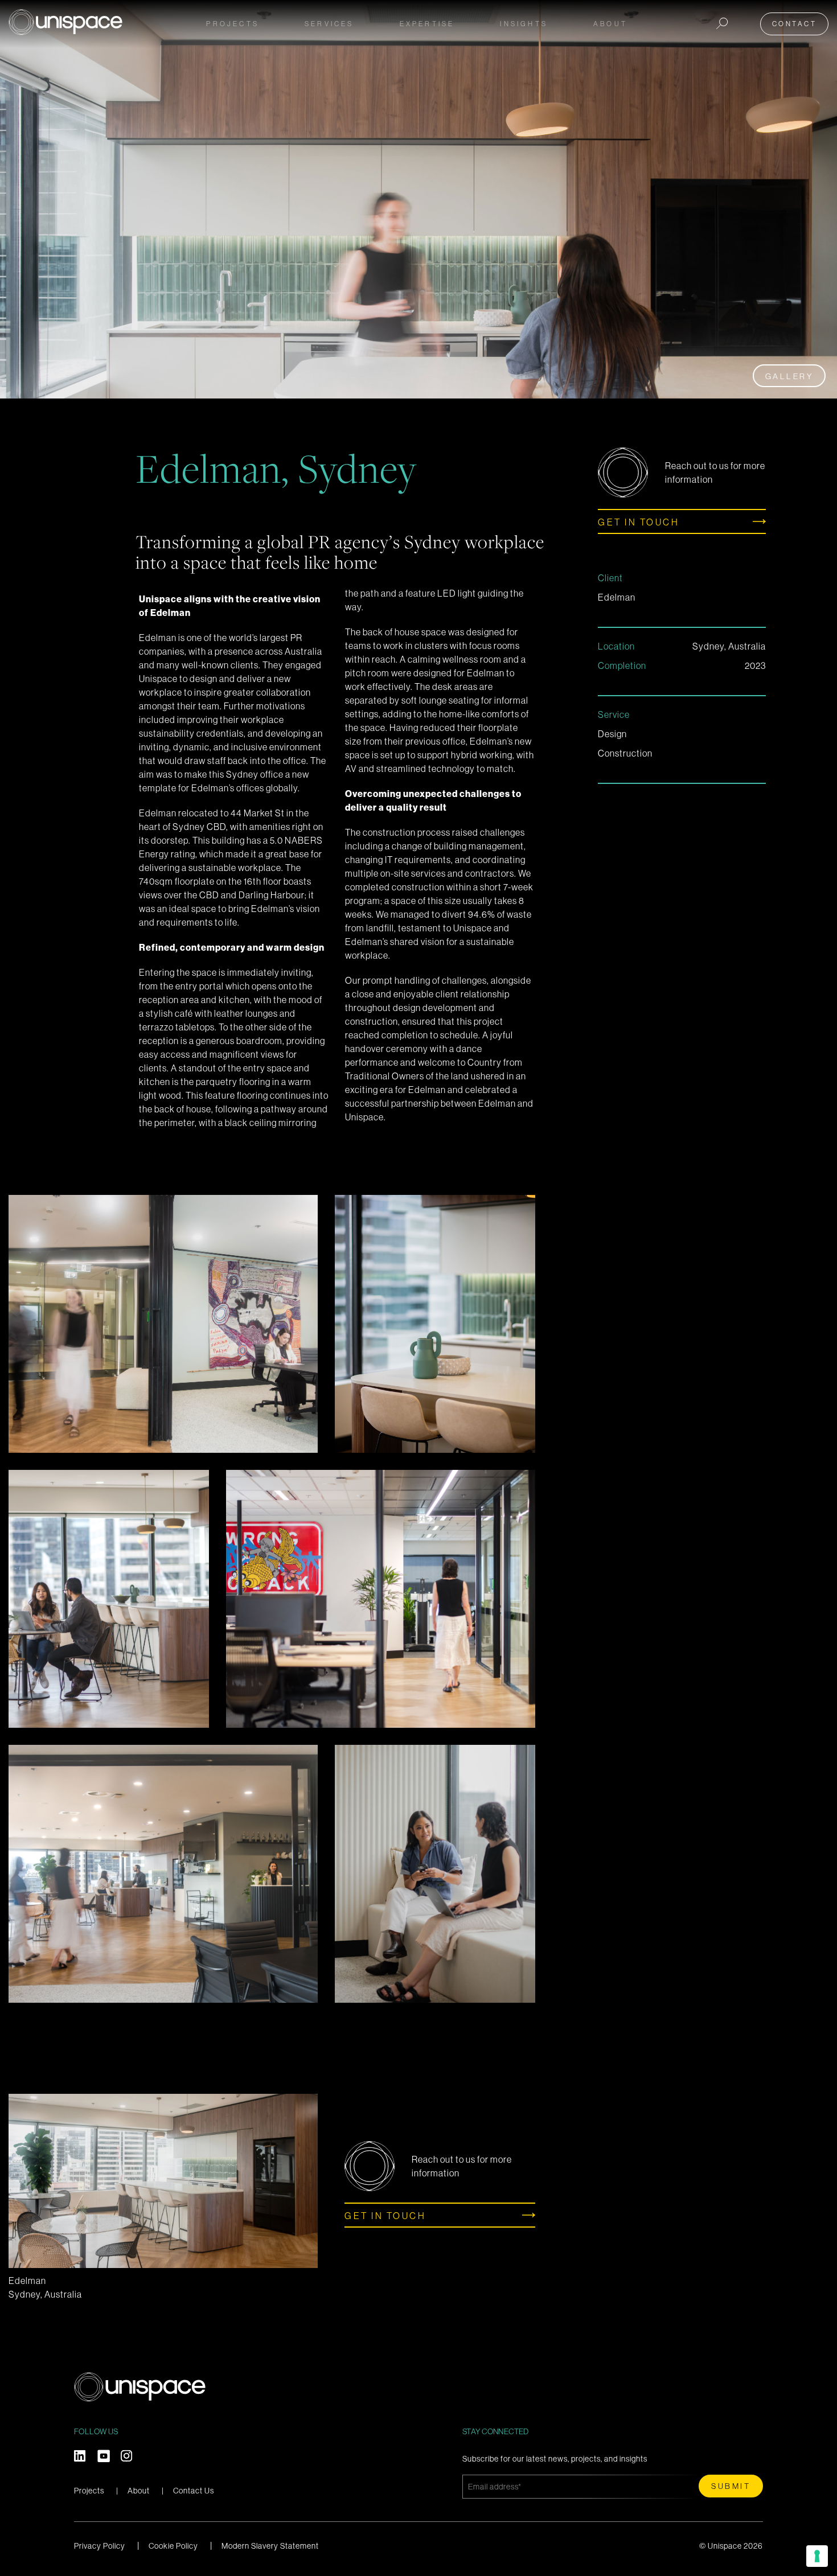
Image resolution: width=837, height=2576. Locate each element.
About (139, 2491)
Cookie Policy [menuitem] (173, 2546)
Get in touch (639, 522)
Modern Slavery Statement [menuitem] (270, 2546)
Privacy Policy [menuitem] (100, 2546)
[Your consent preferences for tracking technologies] (817, 2556)
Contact (795, 24)
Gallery (789, 376)
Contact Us (194, 2491)
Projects (233, 24)
